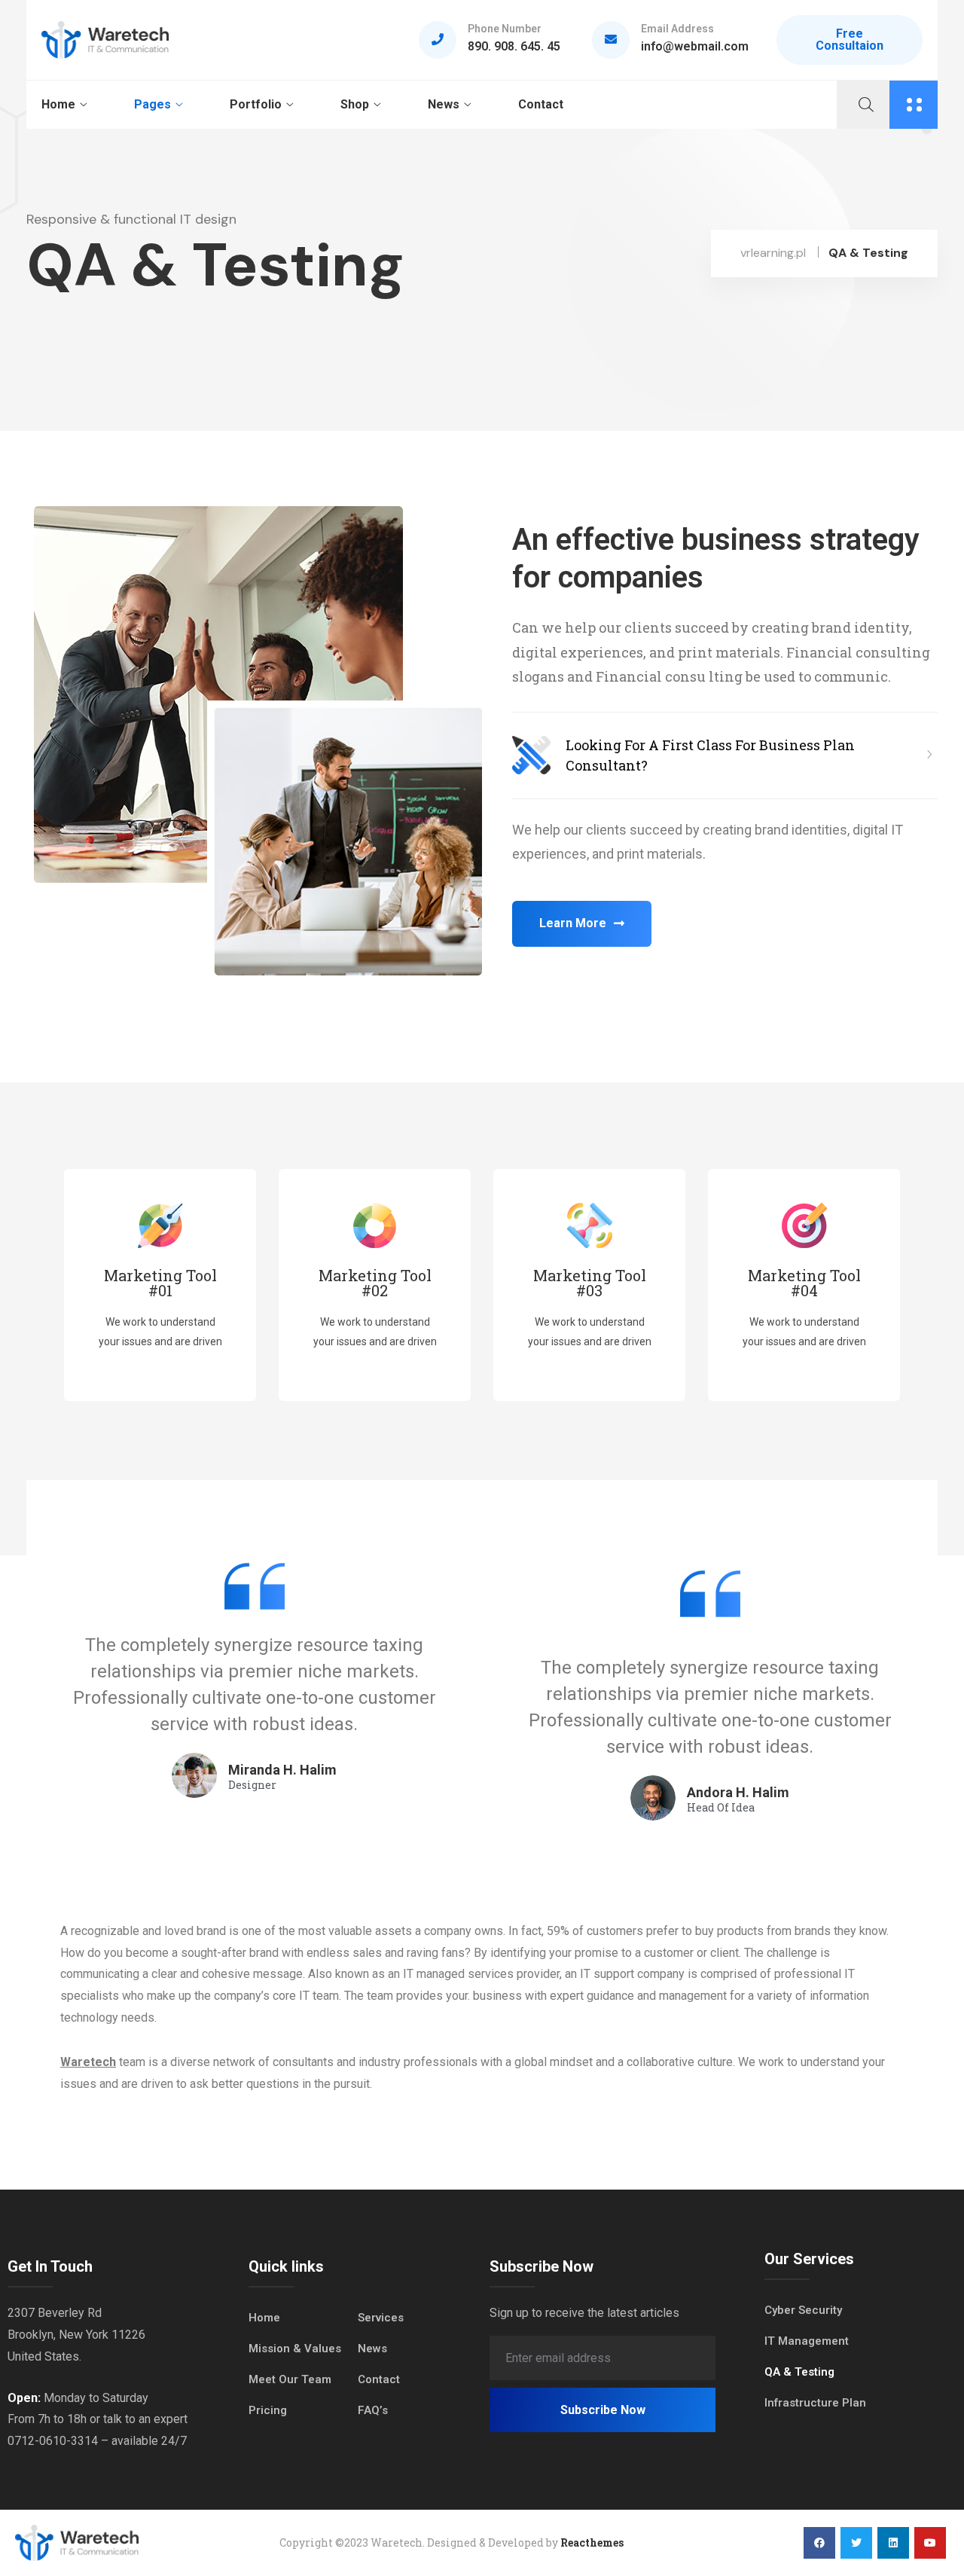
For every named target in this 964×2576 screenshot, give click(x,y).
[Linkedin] (893, 2543)
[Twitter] (856, 2543)
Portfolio (256, 104)
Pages (153, 104)
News (444, 104)
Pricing (268, 2410)
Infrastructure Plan (815, 2403)
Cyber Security (803, 2310)
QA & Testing (799, 2372)
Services (381, 2318)
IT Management (807, 2341)
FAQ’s (373, 2410)
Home (58, 104)
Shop (355, 104)
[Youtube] (930, 2543)
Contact (541, 104)
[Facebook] (819, 2543)
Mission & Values (295, 2349)
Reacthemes (592, 2542)
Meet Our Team (290, 2379)
